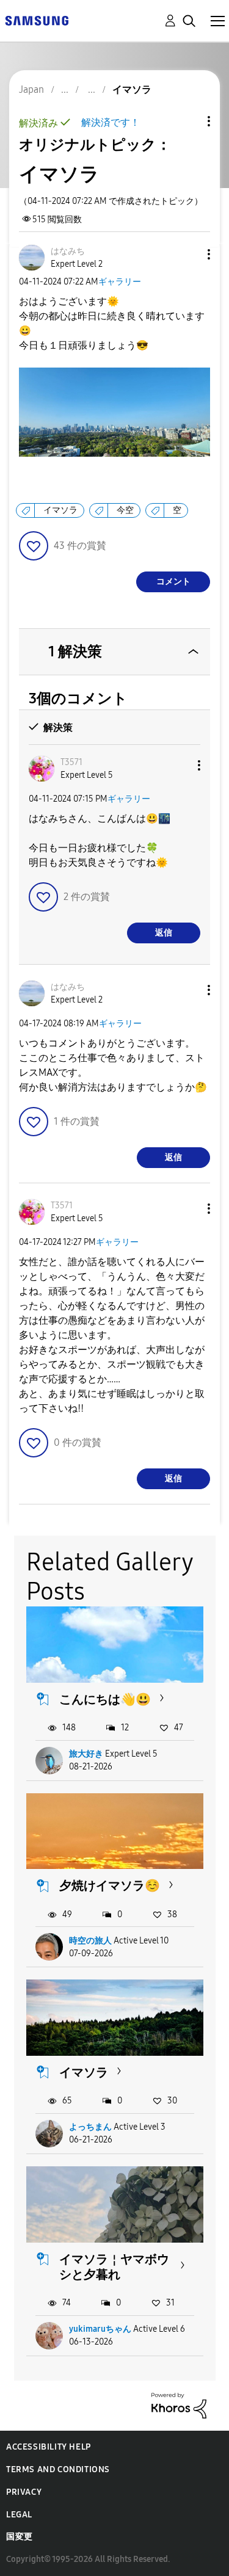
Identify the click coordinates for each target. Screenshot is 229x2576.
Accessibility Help (49, 2447)
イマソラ (60, 510)
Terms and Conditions (58, 2469)
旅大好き (86, 1754)
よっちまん (90, 2127)
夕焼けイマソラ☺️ (110, 1885)
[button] (189, 254)
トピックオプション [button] (188, 121)
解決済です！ (111, 122)
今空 (125, 510)
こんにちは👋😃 (105, 1699)
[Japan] (37, 20)
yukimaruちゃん (100, 2329)
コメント (173, 582)
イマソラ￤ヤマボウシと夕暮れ (114, 2267)
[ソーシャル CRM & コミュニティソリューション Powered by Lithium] (179, 2405)
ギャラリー (120, 282)
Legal (19, 2515)
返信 (164, 933)
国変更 (20, 2537)
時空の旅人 (90, 1941)
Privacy (24, 2492)
